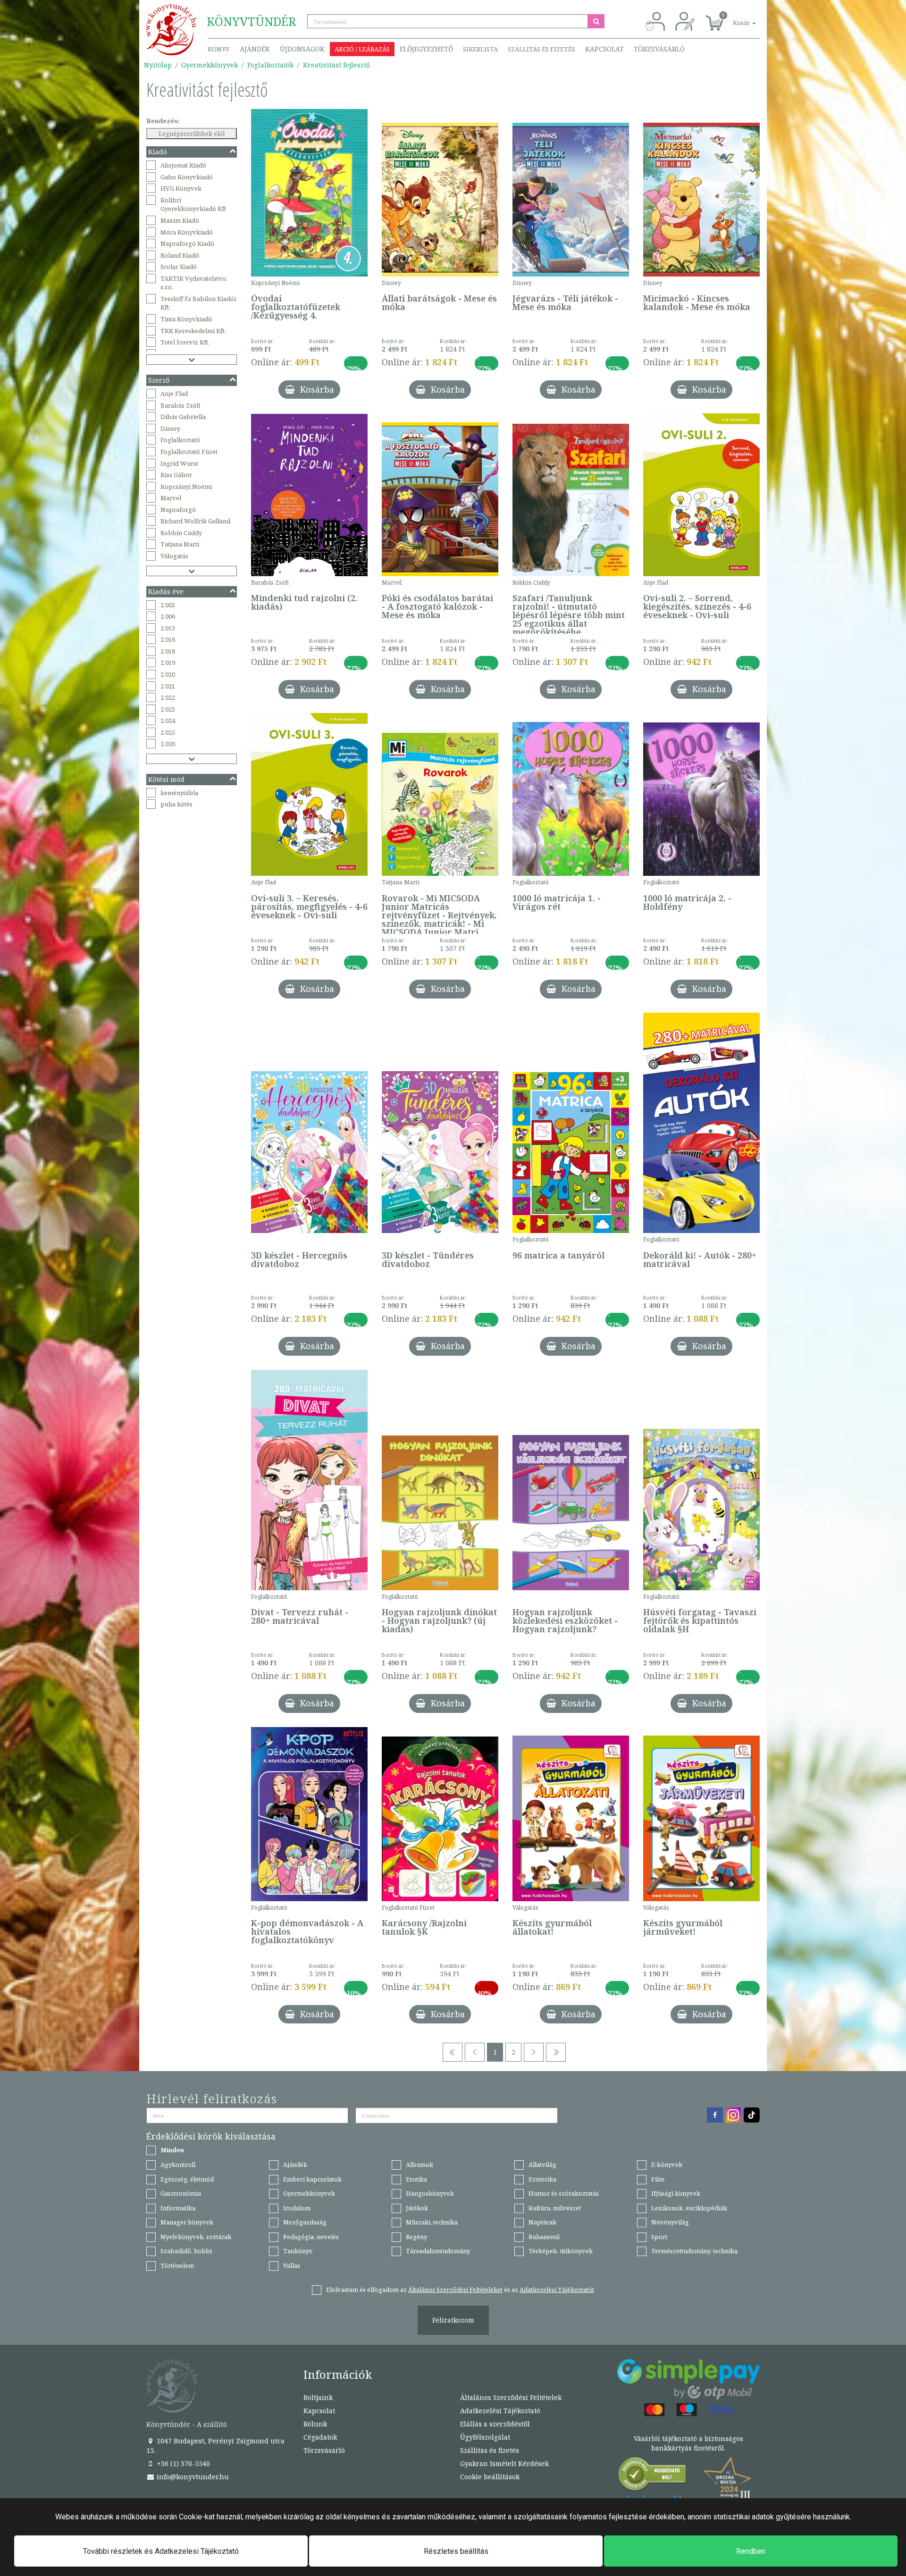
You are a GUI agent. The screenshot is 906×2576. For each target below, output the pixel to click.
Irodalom (297, 2208)
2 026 (168, 744)
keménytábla (179, 793)
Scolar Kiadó (179, 267)
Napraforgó (178, 510)
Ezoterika (542, 2179)
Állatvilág (542, 2165)
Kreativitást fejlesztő (336, 65)
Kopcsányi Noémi (186, 487)
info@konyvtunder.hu (192, 2477)
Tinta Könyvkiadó (186, 319)
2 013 (168, 628)
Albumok (419, 2165)
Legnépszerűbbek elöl (192, 134)
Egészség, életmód (187, 2179)
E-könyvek (667, 2165)
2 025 (168, 732)
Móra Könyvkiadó (187, 232)
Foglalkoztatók (270, 65)
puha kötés (176, 804)
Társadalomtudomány (438, 2251)
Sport (659, 2237)
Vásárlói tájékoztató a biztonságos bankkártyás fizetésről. (688, 2443)
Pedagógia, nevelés (311, 2237)
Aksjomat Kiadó (183, 165)
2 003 (168, 605)
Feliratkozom (453, 2320)
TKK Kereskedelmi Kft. (193, 331)
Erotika (416, 2179)
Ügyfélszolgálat (485, 2437)
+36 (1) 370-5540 (182, 2463)
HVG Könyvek (181, 188)
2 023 (168, 709)
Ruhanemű (544, 2237)
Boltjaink (318, 2397)
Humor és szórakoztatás (564, 2193)
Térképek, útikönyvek (561, 2251)
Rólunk (315, 2424)
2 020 (168, 674)
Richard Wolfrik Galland (195, 521)
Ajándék (255, 49)
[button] (734, 18)
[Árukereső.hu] (653, 2476)
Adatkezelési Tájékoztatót (557, 2290)
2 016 (168, 639)
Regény (416, 2237)
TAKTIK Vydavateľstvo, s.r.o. (194, 283)
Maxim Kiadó (180, 220)
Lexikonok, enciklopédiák (689, 2208)
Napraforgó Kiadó (187, 243)
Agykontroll (178, 2165)
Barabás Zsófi (180, 405)
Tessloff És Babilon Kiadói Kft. (198, 303)
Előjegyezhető (426, 49)
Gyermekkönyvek (210, 65)
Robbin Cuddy (181, 533)
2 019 (168, 663)
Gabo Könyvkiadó (187, 177)
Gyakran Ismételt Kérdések (504, 2463)
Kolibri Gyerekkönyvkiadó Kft (193, 205)
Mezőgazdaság (305, 2222)
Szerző (159, 380)
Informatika (178, 2208)
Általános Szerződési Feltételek (511, 2397)
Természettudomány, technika (694, 2251)
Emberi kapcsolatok (312, 2179)
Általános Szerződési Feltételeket (455, 2290)
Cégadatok (320, 2437)
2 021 (168, 686)
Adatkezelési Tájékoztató (500, 2411)
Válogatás (174, 556)
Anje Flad (174, 394)
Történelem (177, 2266)
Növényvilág (670, 2222)
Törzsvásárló (659, 49)
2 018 (168, 651)
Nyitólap (158, 65)
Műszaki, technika (432, 2222)
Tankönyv (298, 2251)
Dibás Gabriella (183, 417)
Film (658, 2179)
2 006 (168, 616)
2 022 (168, 697)
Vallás (292, 2266)
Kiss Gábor (176, 475)
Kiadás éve (166, 592)
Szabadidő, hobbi (186, 2251)
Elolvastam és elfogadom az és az (460, 2290)
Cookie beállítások (490, 2477)
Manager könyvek (187, 2222)
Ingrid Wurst (179, 463)
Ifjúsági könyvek (676, 2193)
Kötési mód (166, 779)
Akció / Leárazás (362, 49)
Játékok (417, 2208)
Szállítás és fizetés (541, 49)
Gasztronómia (181, 2193)
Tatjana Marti (180, 544)
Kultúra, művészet (555, 2208)
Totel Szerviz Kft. (185, 342)
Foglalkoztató (180, 440)
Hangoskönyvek (430, 2193)
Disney (170, 428)
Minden (172, 2150)
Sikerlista (480, 49)
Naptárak (542, 2222)
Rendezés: (163, 121)
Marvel (171, 498)
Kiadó (158, 152)
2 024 (168, 721)
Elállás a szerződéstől (495, 2424)
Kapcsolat (604, 49)
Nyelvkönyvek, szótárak (196, 2237)
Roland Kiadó (180, 255)
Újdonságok (302, 49)
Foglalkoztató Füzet (189, 452)
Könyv (219, 49)
